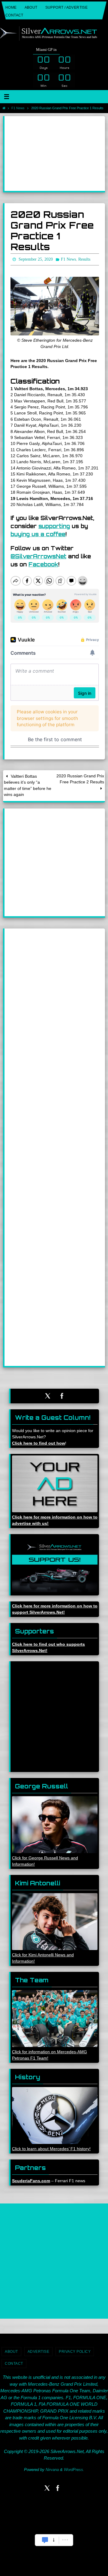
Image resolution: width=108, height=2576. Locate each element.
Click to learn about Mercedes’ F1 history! (51, 2148)
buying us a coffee (38, 533)
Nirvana (52, 2468)
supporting (54, 525)
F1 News (18, 108)
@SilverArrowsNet (38, 555)
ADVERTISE (39, 2350)
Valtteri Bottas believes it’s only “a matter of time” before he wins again (28, 784)
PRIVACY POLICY (75, 2350)
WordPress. (74, 2468)
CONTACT (14, 15)
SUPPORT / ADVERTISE (67, 7)
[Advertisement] (55, 154)
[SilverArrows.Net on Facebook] (62, 1395)
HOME (11, 7)
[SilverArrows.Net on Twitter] (48, 1395)
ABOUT (31, 7)
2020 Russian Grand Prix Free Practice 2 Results (80, 778)
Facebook (43, 563)
